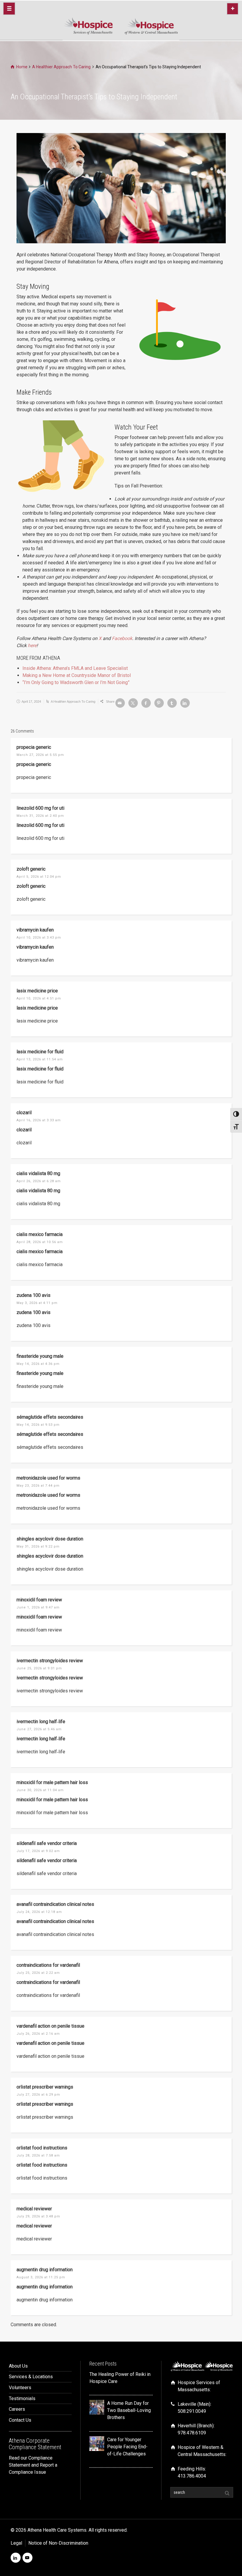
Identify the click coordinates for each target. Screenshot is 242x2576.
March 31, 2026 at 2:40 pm (40, 816)
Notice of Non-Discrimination (58, 2543)
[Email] (120, 703)
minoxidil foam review (39, 1600)
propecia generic (34, 747)
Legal (16, 2543)
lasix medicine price (37, 991)
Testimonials (22, 2398)
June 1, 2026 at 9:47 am (38, 1607)
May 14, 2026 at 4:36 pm (38, 1364)
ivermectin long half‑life (41, 1722)
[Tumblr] (172, 703)
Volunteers (20, 2388)
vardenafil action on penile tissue (50, 2026)
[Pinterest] (159, 703)
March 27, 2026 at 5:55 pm (40, 755)
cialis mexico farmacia (40, 1234)
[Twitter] (133, 703)
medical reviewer (34, 2209)
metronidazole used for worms (48, 1478)
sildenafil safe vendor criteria (47, 1843)
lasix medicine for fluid (40, 1052)
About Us (18, 2366)
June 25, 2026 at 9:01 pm (39, 1668)
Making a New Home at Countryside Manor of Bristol (77, 675)
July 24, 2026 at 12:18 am (39, 1912)
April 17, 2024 (31, 701)
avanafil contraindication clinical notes (55, 1904)
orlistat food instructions (42, 2148)
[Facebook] (146, 703)
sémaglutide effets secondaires (50, 1417)
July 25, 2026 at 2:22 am (38, 1973)
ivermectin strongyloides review (50, 1661)
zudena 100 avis (33, 1295)
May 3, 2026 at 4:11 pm (37, 1303)
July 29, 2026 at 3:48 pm (38, 2216)
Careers (17, 2409)
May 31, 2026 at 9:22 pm (38, 1547)
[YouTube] (27, 2558)
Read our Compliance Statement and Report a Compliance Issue (33, 2465)
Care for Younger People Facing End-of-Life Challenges (127, 2447)
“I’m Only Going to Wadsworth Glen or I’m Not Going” (76, 682)
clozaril (24, 1113)
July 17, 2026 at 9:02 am (38, 1851)
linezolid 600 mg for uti (40, 808)
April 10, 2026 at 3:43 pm (39, 938)
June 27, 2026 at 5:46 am (39, 1729)
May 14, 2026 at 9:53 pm (38, 1425)
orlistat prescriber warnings (45, 2087)
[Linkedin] (185, 703)
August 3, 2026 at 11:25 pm (41, 2277)
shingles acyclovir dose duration (50, 1539)
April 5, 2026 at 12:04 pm (39, 877)
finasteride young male (40, 1356)
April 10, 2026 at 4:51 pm (39, 998)
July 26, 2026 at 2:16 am (38, 2034)
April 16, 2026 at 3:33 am (39, 1120)
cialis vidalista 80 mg (38, 1173)
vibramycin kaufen (35, 930)
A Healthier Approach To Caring (73, 701)
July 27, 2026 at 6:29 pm (38, 2095)
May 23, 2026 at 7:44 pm (38, 1486)
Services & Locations (31, 2377)
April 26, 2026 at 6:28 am (39, 1181)
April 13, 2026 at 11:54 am (40, 1059)
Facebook (122, 638)
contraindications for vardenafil (48, 1965)
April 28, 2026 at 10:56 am (40, 1242)
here (32, 645)
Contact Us (20, 2420)
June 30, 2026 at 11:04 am (40, 1790)
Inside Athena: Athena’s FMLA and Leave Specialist (75, 668)
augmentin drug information (45, 2270)
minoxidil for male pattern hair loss (52, 1782)
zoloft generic (31, 869)
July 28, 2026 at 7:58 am (38, 2155)
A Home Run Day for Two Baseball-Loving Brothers (129, 2410)
